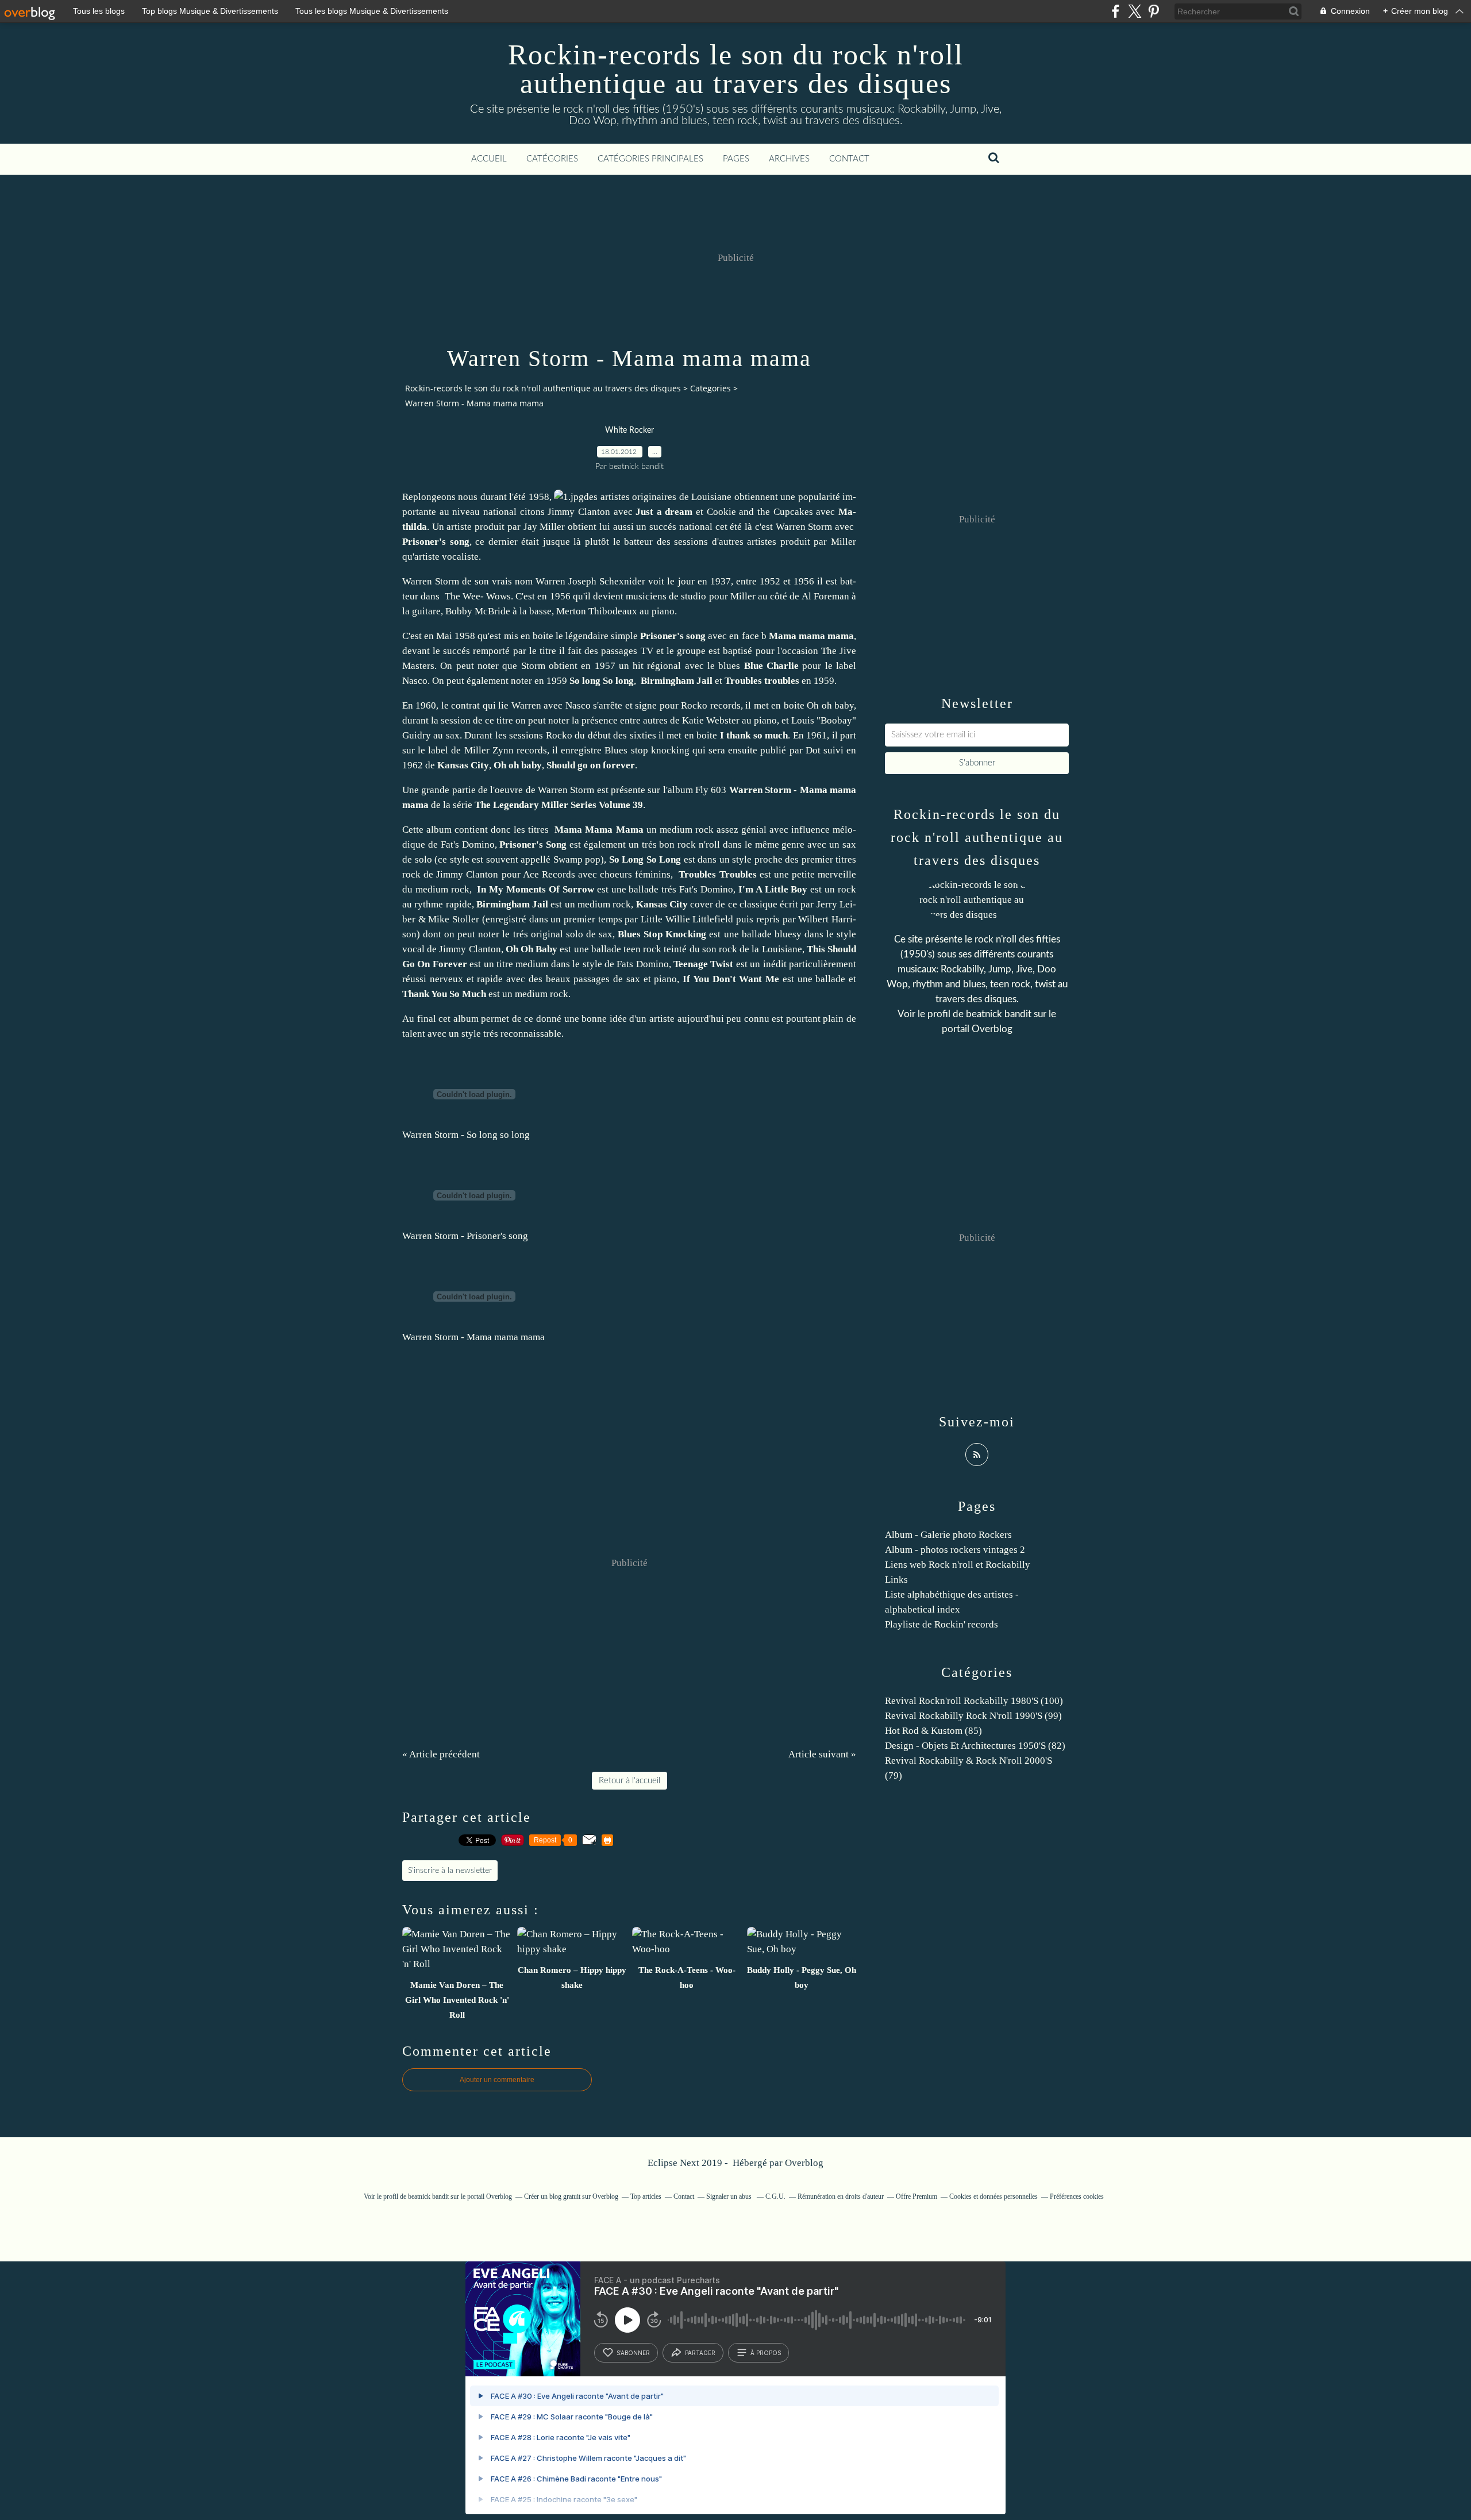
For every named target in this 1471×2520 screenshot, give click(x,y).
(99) (973, 1716)
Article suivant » (822, 1754)
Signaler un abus (730, 2196)
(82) (975, 1746)
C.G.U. (775, 2196)
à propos (766, 2353)
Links (896, 1580)
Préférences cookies (1077, 2196)
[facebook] (1116, 11)
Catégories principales (650, 159)
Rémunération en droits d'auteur (841, 2196)
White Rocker (629, 430)
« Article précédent (441, 1754)
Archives (789, 159)
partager (700, 2353)
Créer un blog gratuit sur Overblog (571, 2196)
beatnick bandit (999, 1014)
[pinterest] (1154, 11)
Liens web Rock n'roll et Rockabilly (958, 1565)
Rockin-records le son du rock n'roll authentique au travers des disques (736, 69)
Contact (849, 159)
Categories (711, 388)
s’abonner (633, 2353)
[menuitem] (489, 159)
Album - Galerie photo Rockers (948, 1535)
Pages (736, 159)
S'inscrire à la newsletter (450, 1871)
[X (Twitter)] (1135, 11)
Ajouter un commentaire (497, 2080)
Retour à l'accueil (629, 1781)
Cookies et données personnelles (993, 2196)
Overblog (804, 2163)
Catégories (552, 159)
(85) (933, 1731)
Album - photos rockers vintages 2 (955, 1550)
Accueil (489, 159)
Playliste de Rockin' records (941, 1624)
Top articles (646, 2196)
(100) (974, 1701)
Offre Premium (917, 2196)
